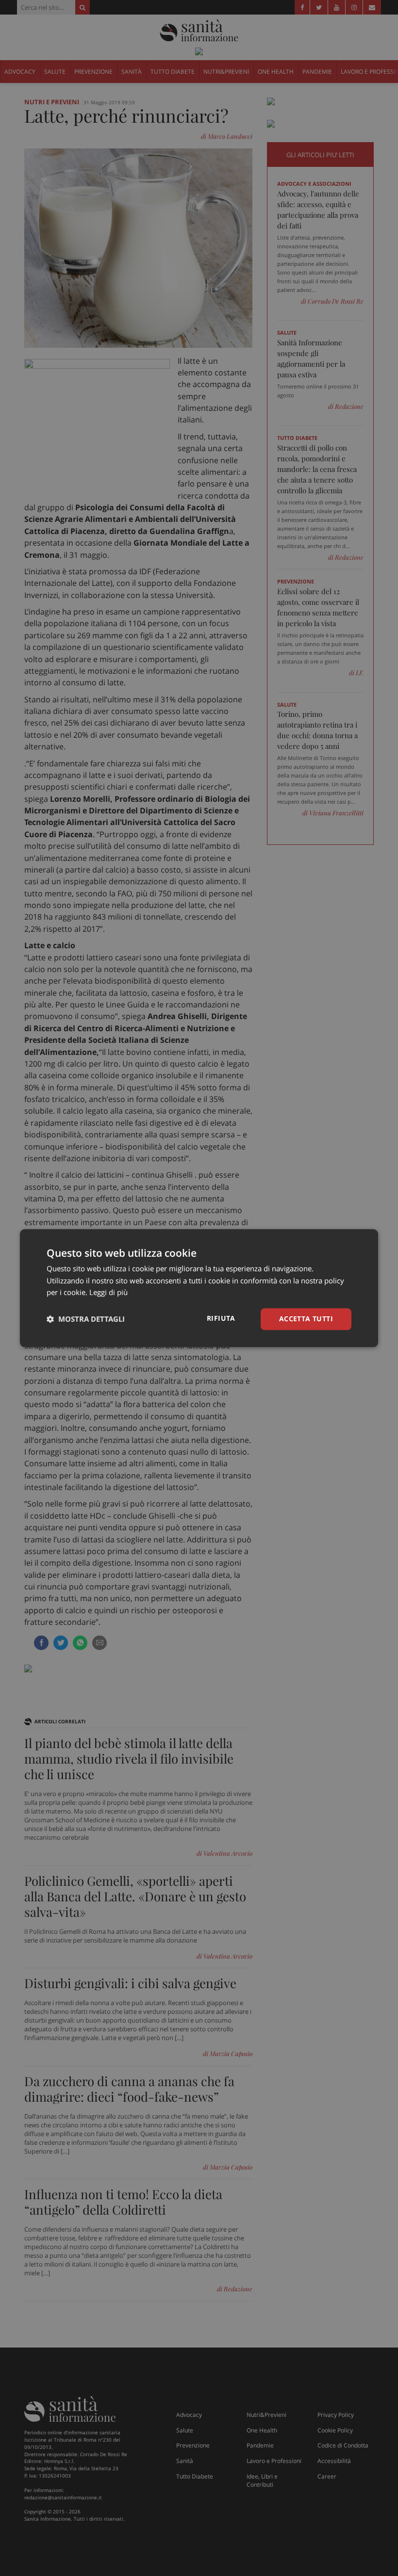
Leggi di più (108, 1293)
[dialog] (199, 1288)
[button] (86, 1319)
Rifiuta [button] (221, 1318)
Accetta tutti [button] (306, 1319)
